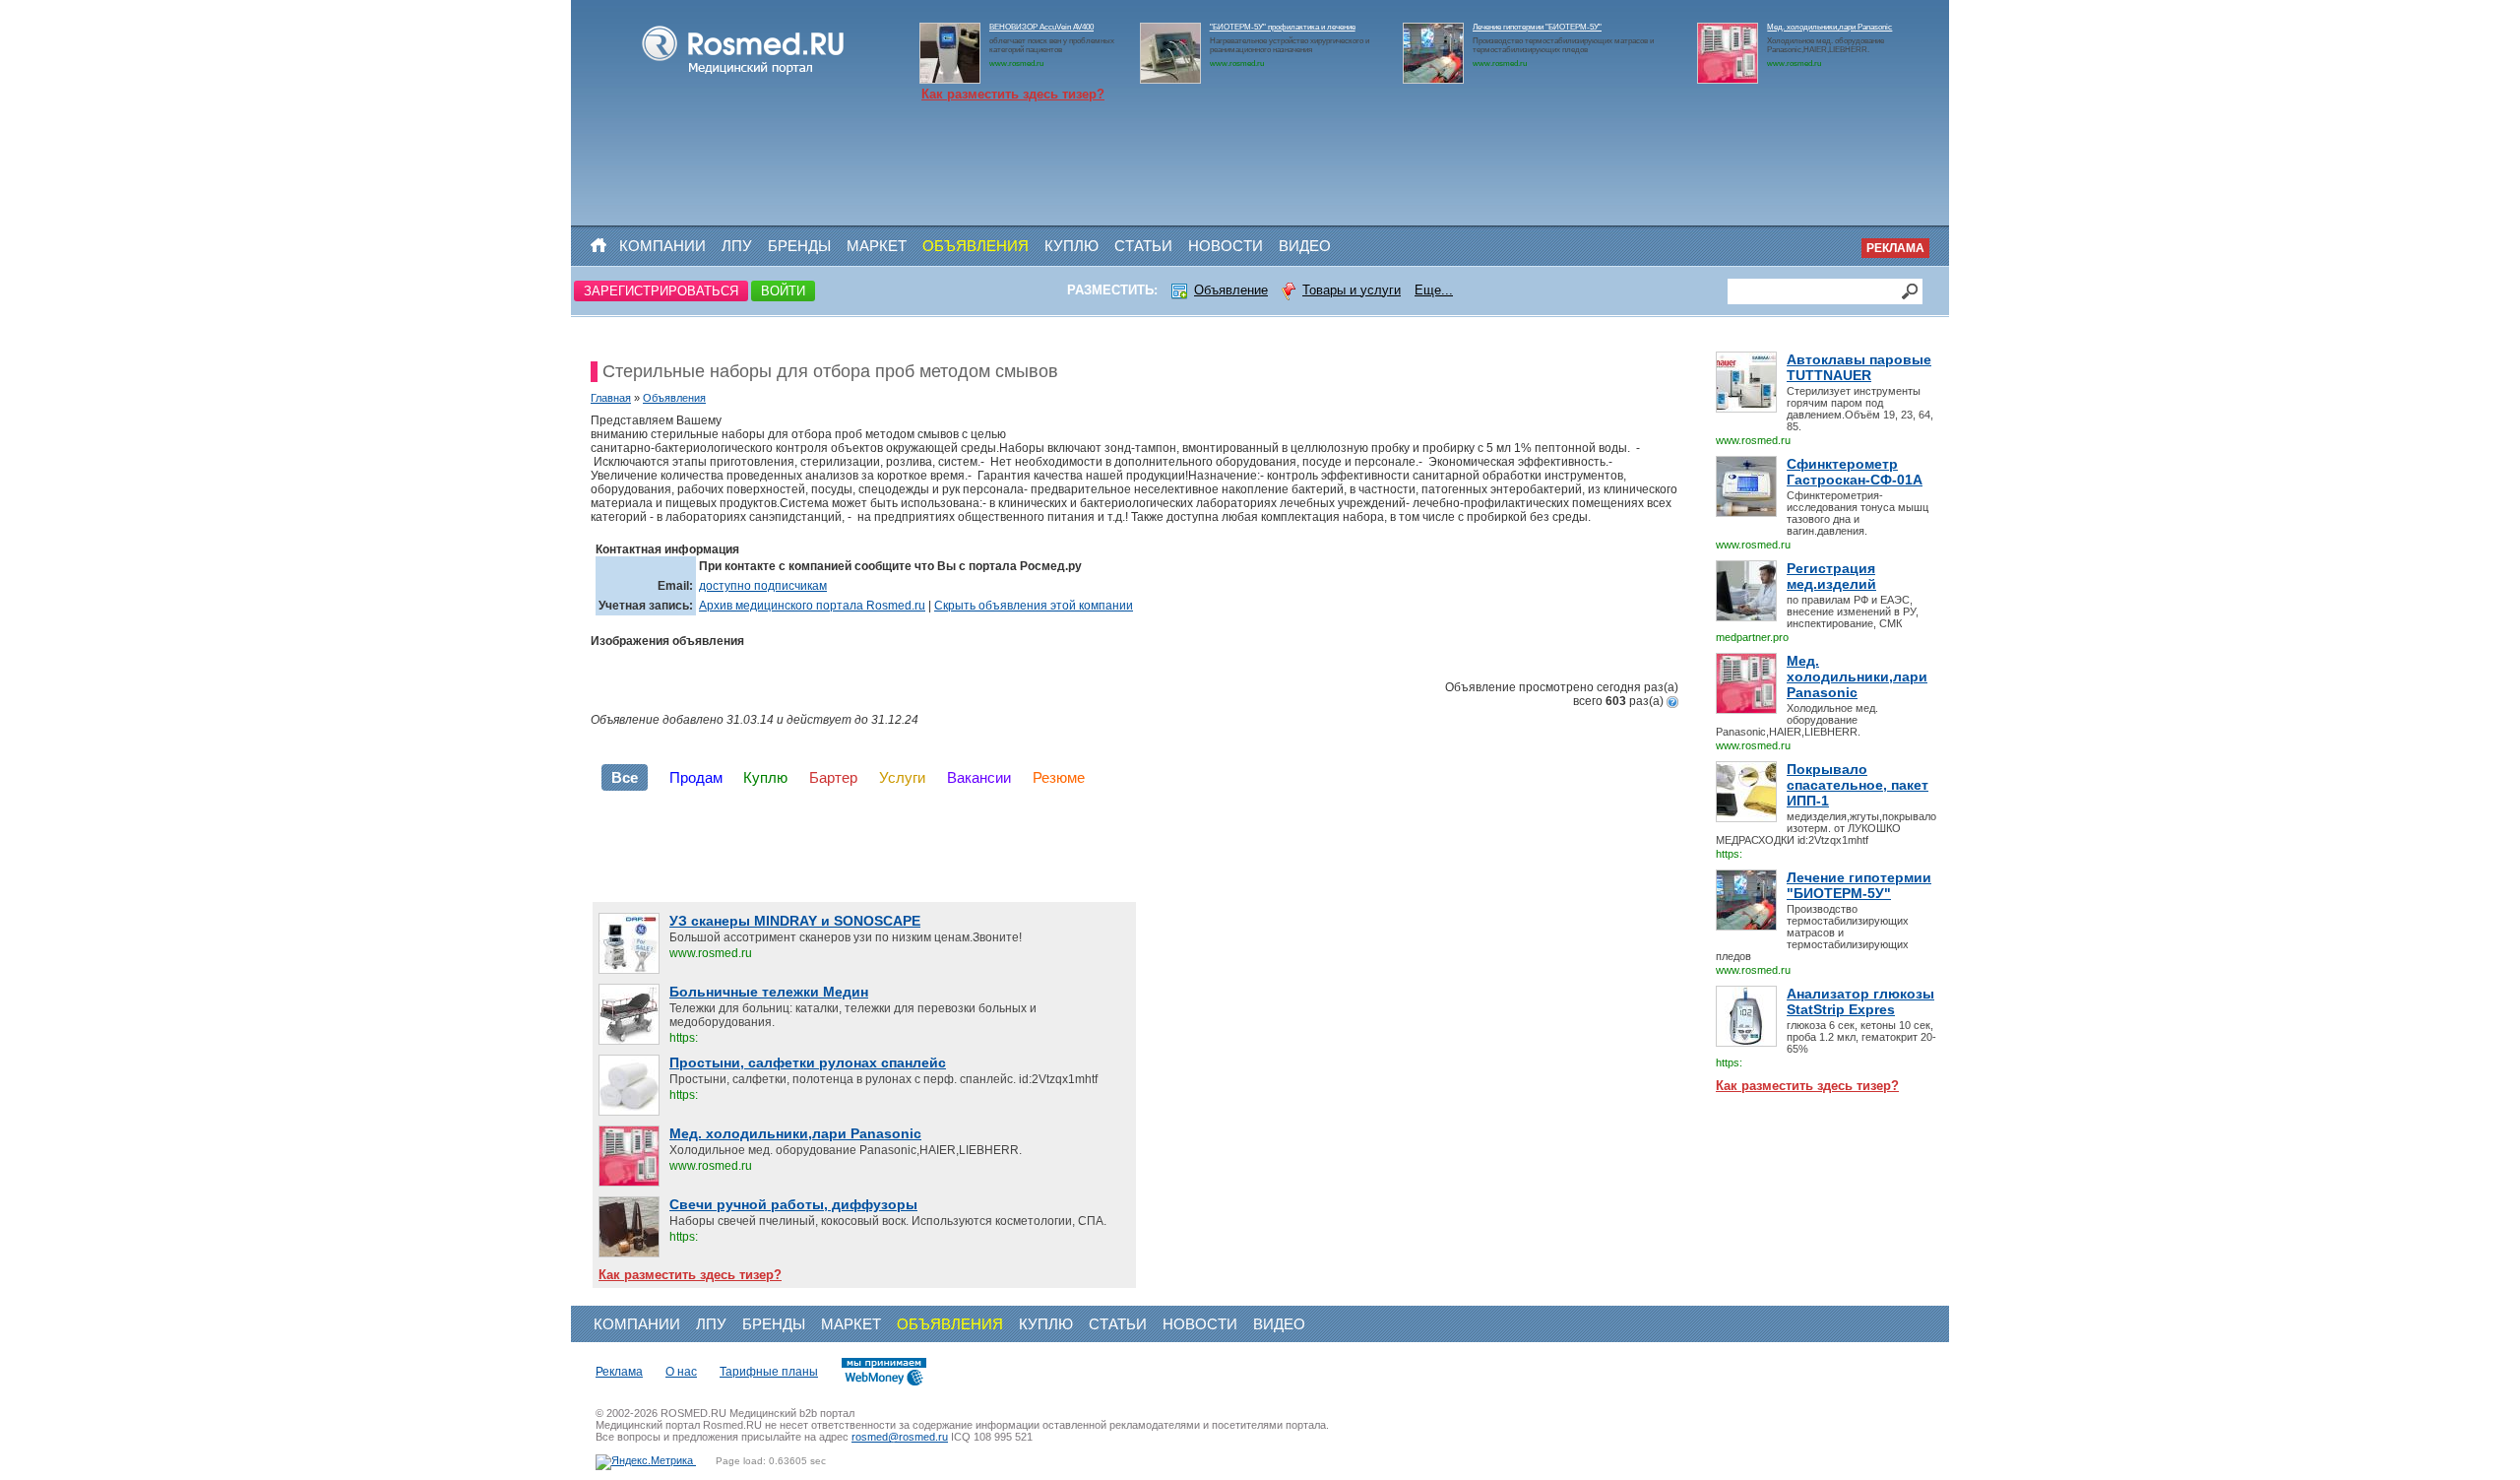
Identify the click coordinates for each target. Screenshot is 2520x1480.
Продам (696, 777)
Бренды (799, 246)
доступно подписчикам (763, 586)
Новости (1226, 246)
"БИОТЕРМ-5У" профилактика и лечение (1283, 27)
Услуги (902, 777)
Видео (1305, 246)
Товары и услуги (1352, 290)
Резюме (1059, 777)
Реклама (1895, 248)
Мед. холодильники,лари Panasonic (1829, 27)
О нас (681, 1372)
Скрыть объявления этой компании (1034, 606)
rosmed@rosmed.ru (900, 1437)
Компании (662, 246)
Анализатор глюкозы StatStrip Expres (1860, 1001)
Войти (783, 291)
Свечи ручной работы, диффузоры (793, 1204)
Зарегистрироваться (661, 291)
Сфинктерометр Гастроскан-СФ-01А (1855, 472)
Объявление (1231, 290)
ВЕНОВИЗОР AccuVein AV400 (1041, 27)
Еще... (1434, 290)
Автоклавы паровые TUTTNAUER (1859, 367)
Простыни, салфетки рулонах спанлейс (808, 1062)
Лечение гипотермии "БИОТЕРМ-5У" (1537, 27)
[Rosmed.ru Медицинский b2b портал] (744, 75)
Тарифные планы (769, 1372)
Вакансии (979, 777)
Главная (611, 398)
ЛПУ (737, 246)
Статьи (1143, 246)
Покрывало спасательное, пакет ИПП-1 (1858, 785)
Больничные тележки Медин (769, 992)
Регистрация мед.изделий (1831, 576)
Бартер (833, 777)
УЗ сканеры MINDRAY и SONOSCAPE (795, 921)
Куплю (1071, 246)
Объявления (976, 246)
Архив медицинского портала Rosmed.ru (812, 606)
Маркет (877, 246)
